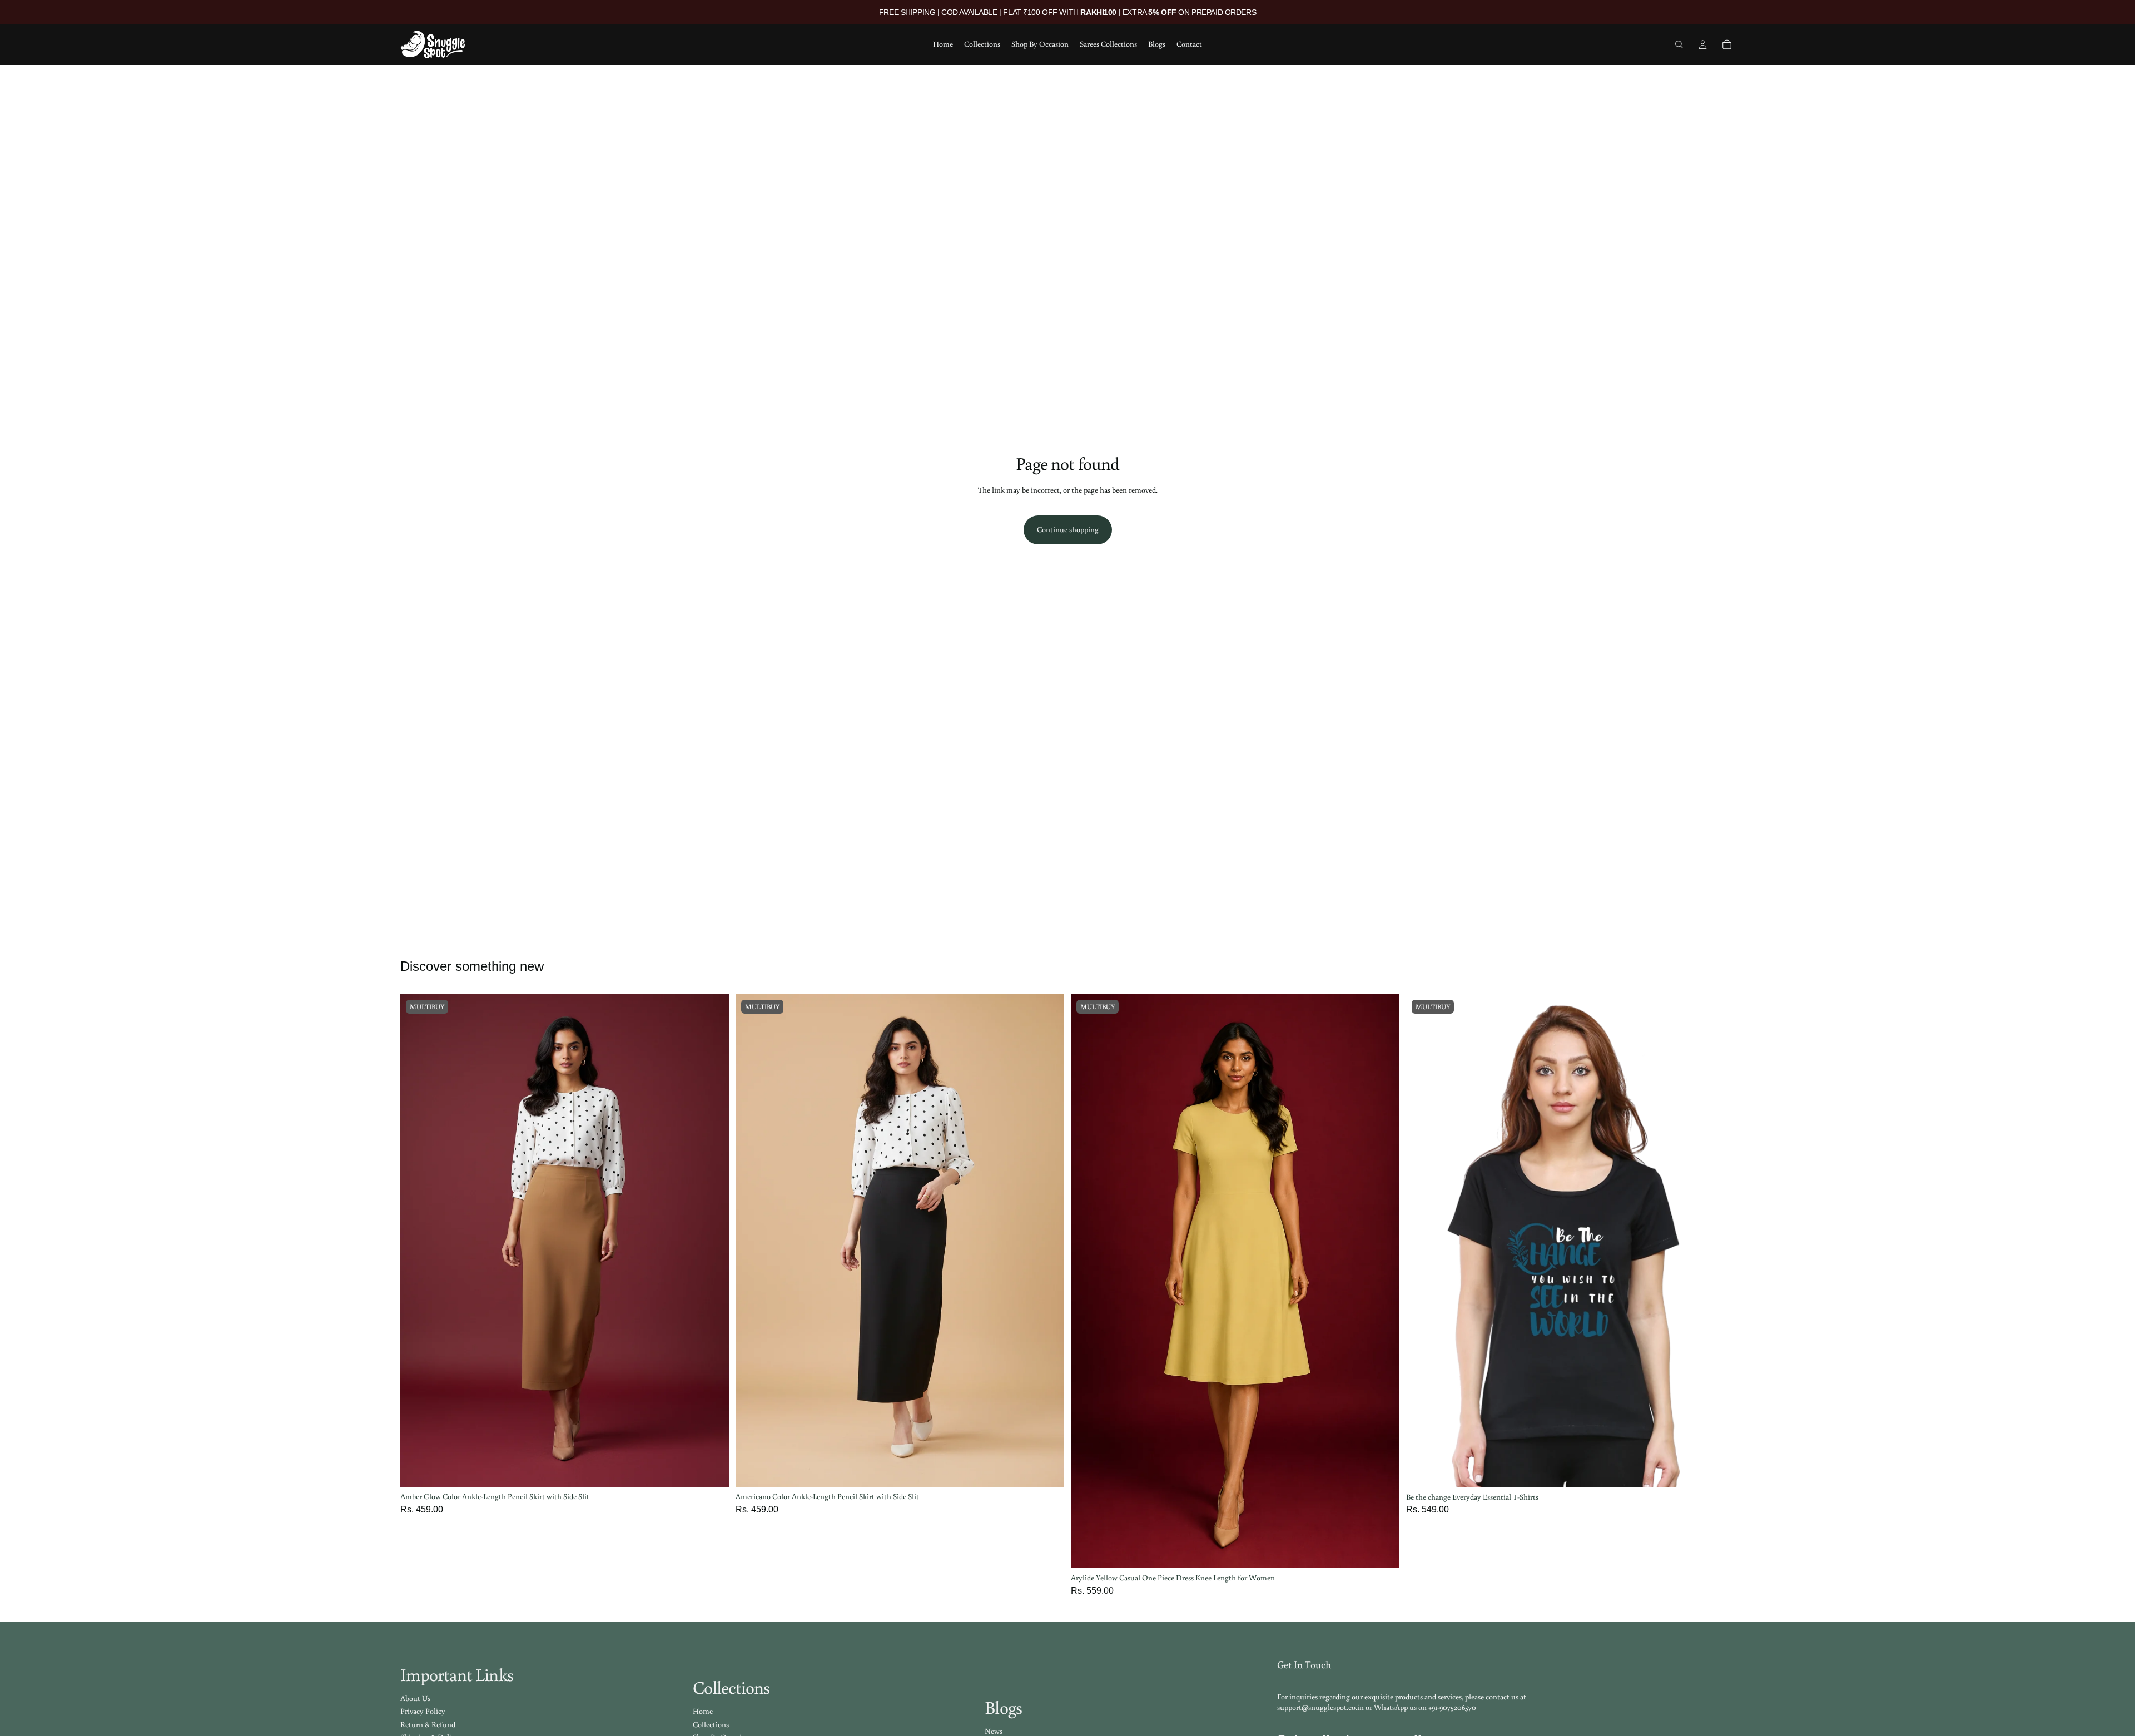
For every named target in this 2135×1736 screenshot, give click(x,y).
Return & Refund (428, 1724)
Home (703, 1711)
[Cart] (1727, 44)
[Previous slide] (417, 1241)
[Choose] (712, 1470)
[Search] (1679, 44)
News (994, 1731)
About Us (415, 1698)
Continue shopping (1068, 529)
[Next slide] (712, 1241)
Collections (711, 1724)
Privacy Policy (423, 1711)
